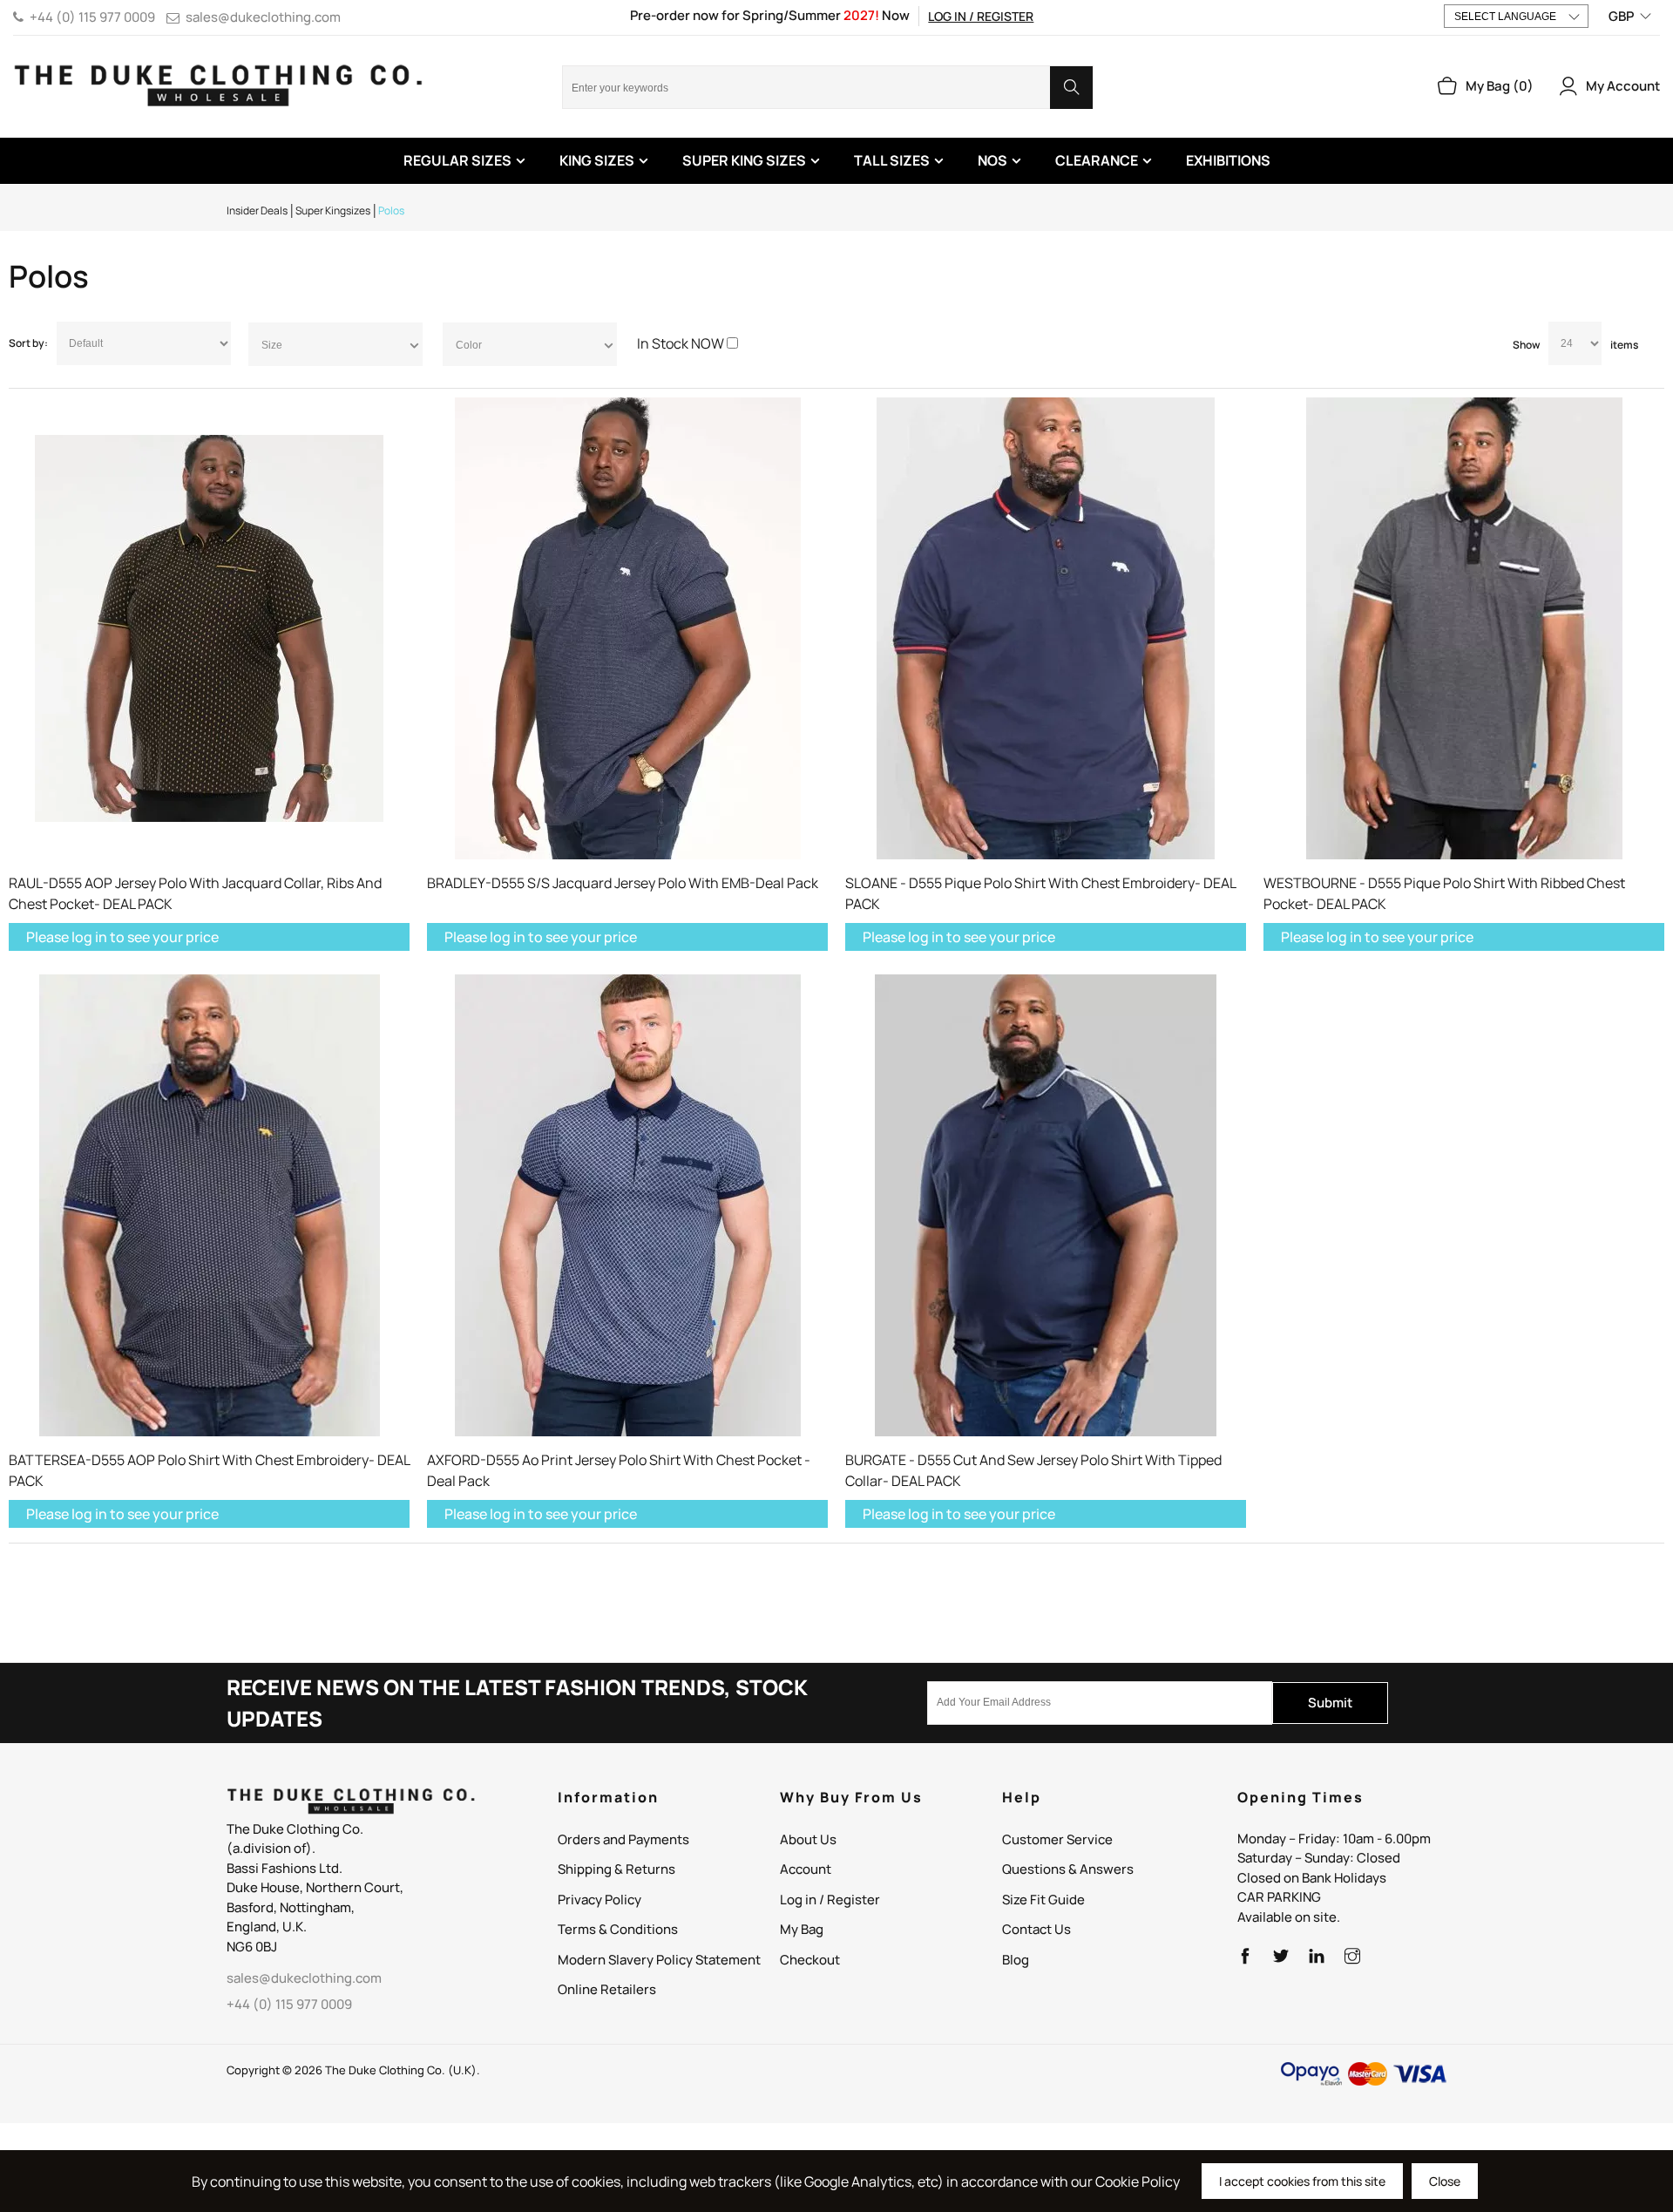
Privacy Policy (599, 1900)
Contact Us (1036, 1929)
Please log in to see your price (122, 937)
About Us (808, 1839)
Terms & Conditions (618, 1929)
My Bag (802, 1929)
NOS (992, 160)
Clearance (1097, 160)
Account (806, 1869)
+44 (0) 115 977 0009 (92, 17)
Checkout (810, 1960)
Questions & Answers (1068, 1869)
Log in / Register (981, 16)
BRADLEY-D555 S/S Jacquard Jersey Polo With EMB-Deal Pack (623, 883)
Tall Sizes (892, 160)
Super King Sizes (744, 160)
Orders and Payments (623, 1839)
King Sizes (597, 160)
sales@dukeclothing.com (263, 17)
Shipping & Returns (616, 1869)
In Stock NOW (681, 343)
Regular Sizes (457, 160)
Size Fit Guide (1043, 1900)
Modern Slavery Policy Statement (659, 1960)
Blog (1016, 1960)
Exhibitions (1228, 160)
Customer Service (1057, 1839)
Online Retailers (607, 1989)
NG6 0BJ (252, 1947)
